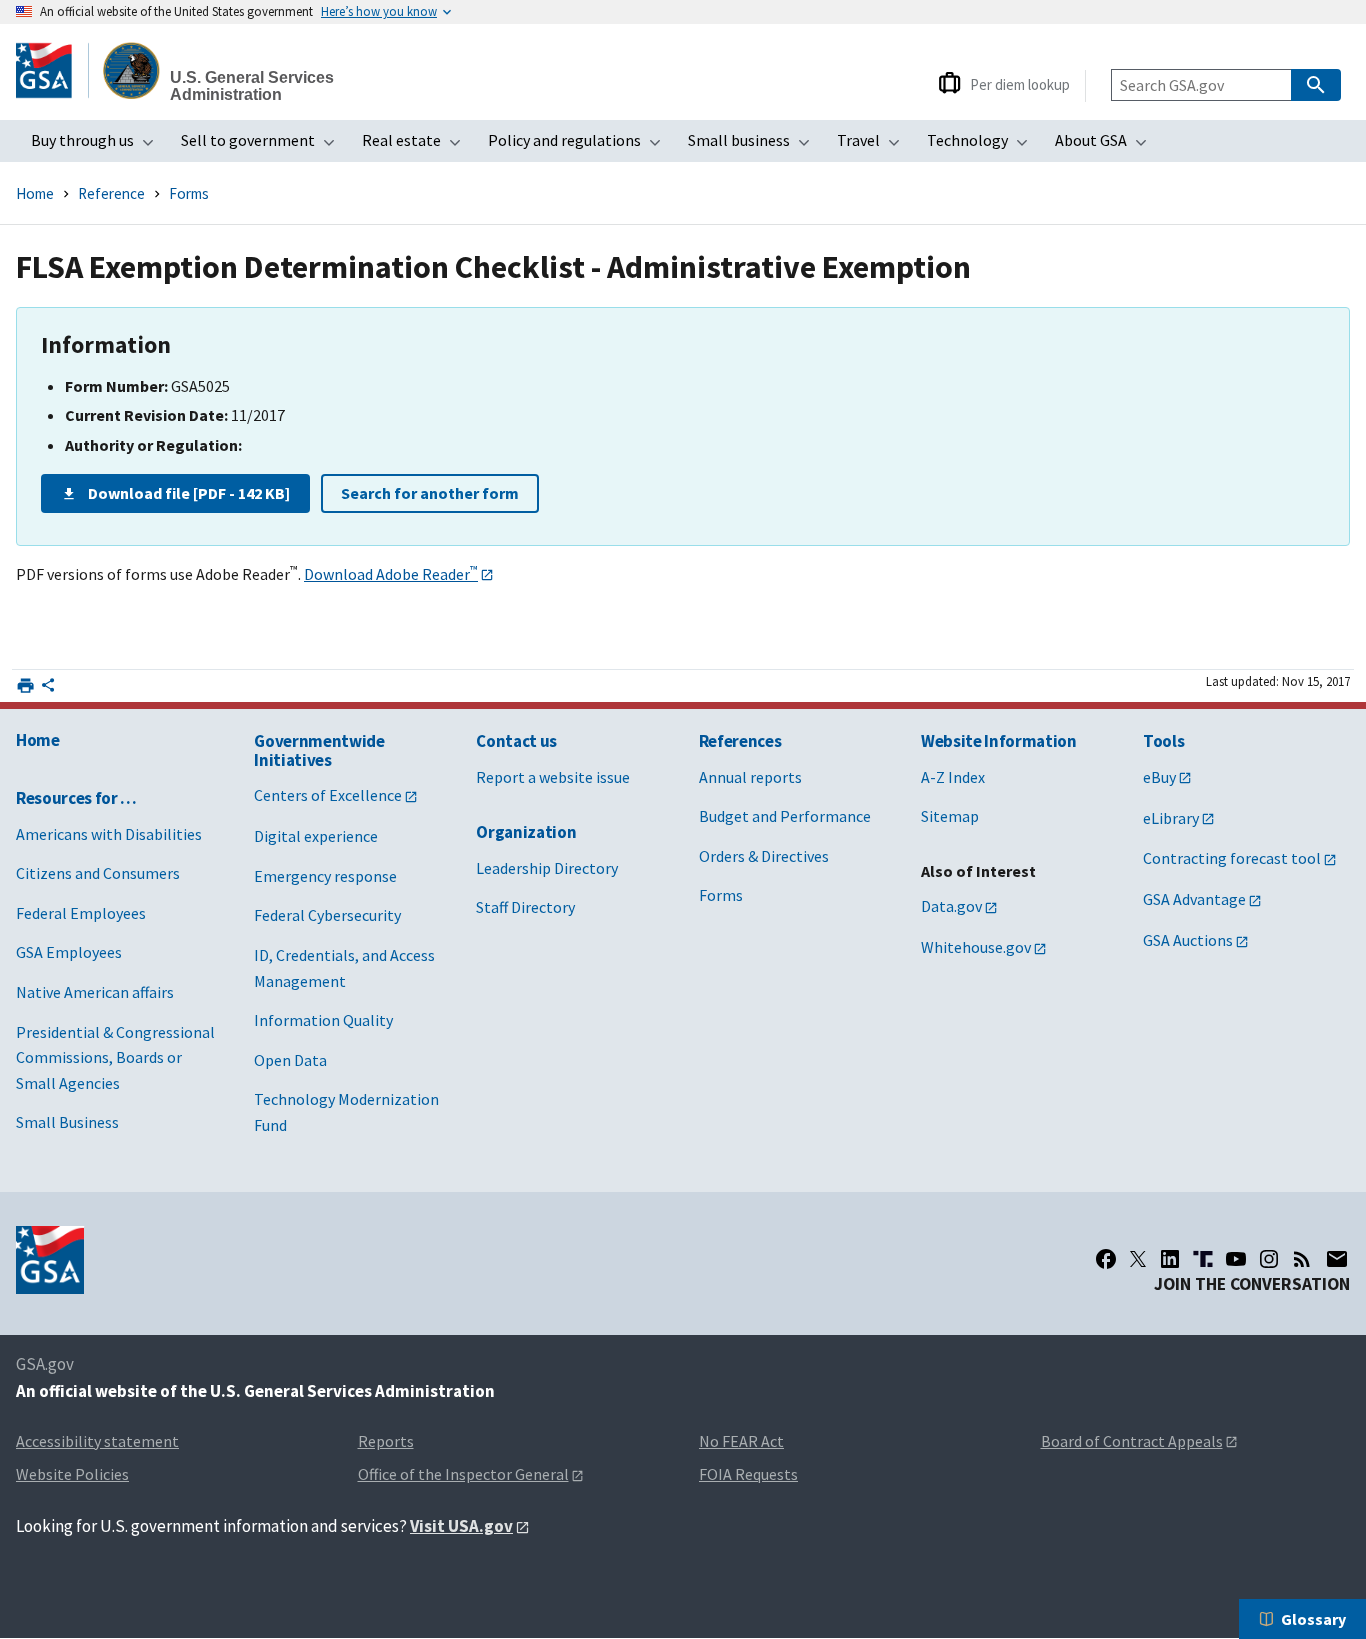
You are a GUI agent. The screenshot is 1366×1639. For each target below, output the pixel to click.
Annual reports (750, 777)
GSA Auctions (1188, 940)
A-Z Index (953, 777)
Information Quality (323, 1020)
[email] (1337, 1259)
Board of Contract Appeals (1132, 1441)
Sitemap (950, 816)
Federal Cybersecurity (327, 915)
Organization (526, 832)
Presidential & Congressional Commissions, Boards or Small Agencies (115, 1057)
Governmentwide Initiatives (319, 750)
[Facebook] (1106, 1259)
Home (35, 193)
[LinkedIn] (1170, 1259)
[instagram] (1269, 1259)
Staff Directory (525, 907)
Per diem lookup (1020, 84)
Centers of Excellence (328, 795)
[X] (1138, 1259)
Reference (111, 193)
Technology (983, 146)
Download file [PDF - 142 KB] (189, 493)
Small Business (67, 1122)
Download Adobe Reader (391, 574)
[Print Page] (25, 685)
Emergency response (325, 876)
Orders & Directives (764, 856)
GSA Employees (69, 952)
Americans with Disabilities (109, 834)
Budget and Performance (785, 816)
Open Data (290, 1060)
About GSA (1107, 146)
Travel (874, 146)
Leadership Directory (547, 868)
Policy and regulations (580, 146)
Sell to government (264, 146)
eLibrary (1171, 818)
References (740, 741)
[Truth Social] (1203, 1259)
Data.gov (951, 906)
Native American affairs (95, 992)
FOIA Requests (748, 1474)
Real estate (417, 146)
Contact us (516, 741)
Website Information (999, 741)
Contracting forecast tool (1232, 858)
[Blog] (1302, 1259)
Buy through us (98, 146)
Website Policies (72, 1474)
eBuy (1159, 777)
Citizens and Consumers (98, 873)
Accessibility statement (97, 1441)
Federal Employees (81, 913)
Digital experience (316, 836)
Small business (755, 146)
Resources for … (76, 798)
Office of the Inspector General (463, 1474)
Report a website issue (553, 777)
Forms (189, 193)
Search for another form (430, 493)
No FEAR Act (741, 1441)
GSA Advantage (1194, 899)
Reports (386, 1441)
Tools (1163, 741)
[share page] (48, 689)
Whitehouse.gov (976, 947)
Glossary (1313, 1619)
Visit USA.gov (461, 1526)
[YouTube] (1236, 1259)
